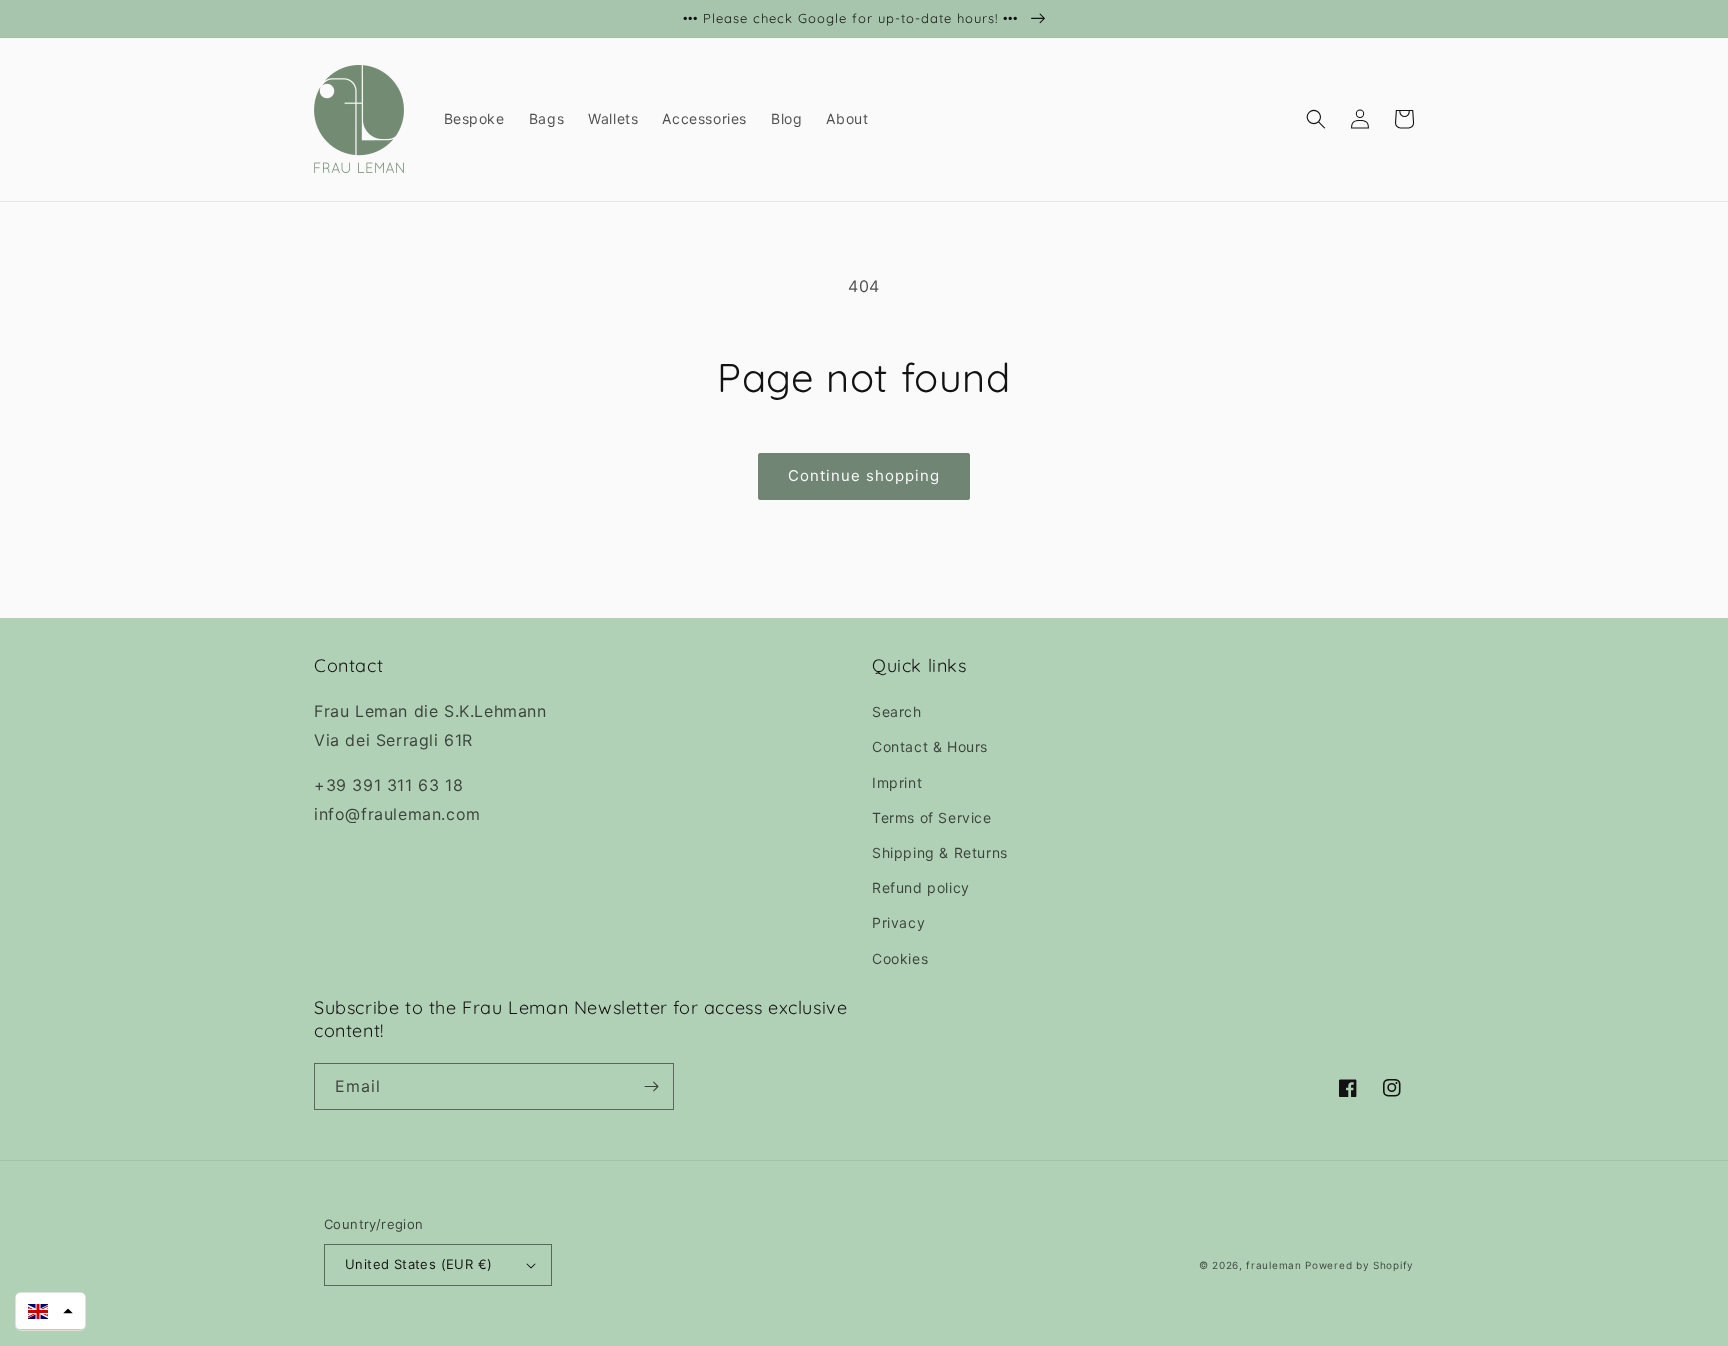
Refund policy (921, 887)
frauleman (1273, 1265)
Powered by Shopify (1359, 1265)
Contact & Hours (930, 746)
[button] (1316, 119)
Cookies (900, 958)
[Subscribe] (651, 1086)
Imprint (897, 782)
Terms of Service (932, 817)
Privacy (898, 922)
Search (897, 711)
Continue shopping (864, 475)
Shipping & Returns (940, 852)
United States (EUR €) (418, 1264)
